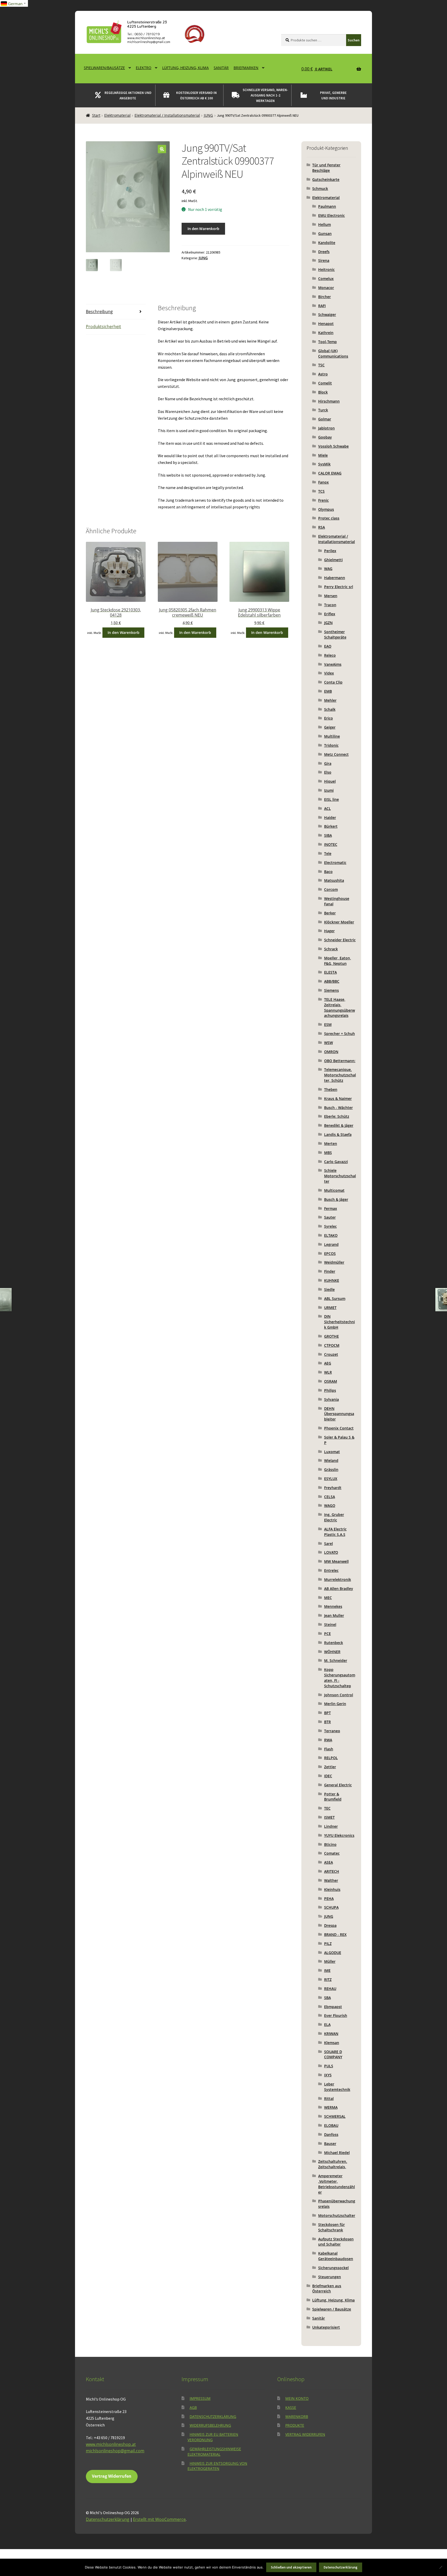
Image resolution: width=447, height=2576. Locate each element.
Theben (331, 1089)
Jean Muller (334, 1615)
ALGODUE (333, 1953)
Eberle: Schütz (337, 1116)
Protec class (329, 518)
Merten (331, 1143)
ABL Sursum (335, 1298)
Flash (329, 1749)
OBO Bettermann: (340, 1061)
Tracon (330, 605)
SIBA (328, 835)
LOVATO (331, 1552)
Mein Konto (297, 2398)
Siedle (329, 1289)
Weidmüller (334, 1262)
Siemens (331, 990)
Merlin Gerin (335, 1704)
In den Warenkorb (203, 228)
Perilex (330, 551)
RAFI (322, 306)
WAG (328, 569)
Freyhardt (333, 1488)
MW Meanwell (336, 1561)
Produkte (295, 2425)
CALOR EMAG (330, 473)
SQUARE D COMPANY (333, 2054)
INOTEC (331, 844)
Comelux (326, 279)
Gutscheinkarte (326, 179)
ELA (327, 2024)
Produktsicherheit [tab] (103, 327)
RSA (322, 527)
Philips (330, 1390)
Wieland (331, 1460)
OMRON (331, 1052)
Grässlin (331, 1470)
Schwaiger (327, 314)
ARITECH (332, 1871)
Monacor (326, 288)
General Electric (338, 1785)
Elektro (144, 68)
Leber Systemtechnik (337, 2087)
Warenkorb (297, 2416)
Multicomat (334, 1190)
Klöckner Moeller (339, 922)
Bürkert (331, 826)
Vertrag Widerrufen (112, 2476)
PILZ (328, 1944)
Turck (323, 410)
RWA (328, 1740)
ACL (327, 808)
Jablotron (326, 428)
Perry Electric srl (339, 587)
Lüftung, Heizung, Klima (185, 68)
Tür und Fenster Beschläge (326, 168)
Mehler (330, 700)
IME (327, 1970)
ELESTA (330, 972)
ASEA (329, 1862)
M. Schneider (336, 1660)
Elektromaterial (117, 115)
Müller (330, 1961)
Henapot (326, 324)
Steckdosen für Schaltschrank (331, 2227)
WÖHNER (332, 1652)
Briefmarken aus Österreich (327, 2289)
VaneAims (333, 664)
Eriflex (330, 614)
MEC (328, 1598)
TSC (321, 365)
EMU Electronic (331, 215)
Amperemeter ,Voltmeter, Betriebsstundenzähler (337, 2184)
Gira (328, 763)
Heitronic (326, 269)
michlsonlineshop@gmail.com (115, 2451)
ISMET (329, 1817)
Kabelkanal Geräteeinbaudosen (336, 2256)
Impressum (200, 2398)
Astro (323, 374)
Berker (330, 913)
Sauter (330, 1217)
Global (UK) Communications (333, 353)
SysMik (324, 464)
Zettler (330, 1767)
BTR (327, 1722)
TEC (327, 1808)
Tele (328, 853)
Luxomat (332, 1452)
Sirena (324, 260)
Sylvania (331, 1399)
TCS (321, 491)
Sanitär (221, 68)
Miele (323, 455)
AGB (193, 2407)
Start (96, 115)
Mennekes (333, 1606)
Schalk (330, 709)
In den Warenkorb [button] (124, 632)
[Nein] (441, 2567)
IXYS (328, 2075)
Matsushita (334, 880)
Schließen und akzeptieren (291, 2567)
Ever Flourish (336, 2015)
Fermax (331, 1208)
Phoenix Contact (339, 1428)
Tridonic (331, 745)
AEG (328, 1363)
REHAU (330, 1989)
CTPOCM (332, 1345)
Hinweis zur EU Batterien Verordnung (213, 2437)
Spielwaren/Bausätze (104, 68)
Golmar (325, 419)
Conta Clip (333, 682)
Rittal (329, 2098)
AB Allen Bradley (339, 1589)
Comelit (325, 383)
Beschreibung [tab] (99, 312)
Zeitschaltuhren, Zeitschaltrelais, (333, 2164)
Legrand (331, 1244)
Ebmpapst (333, 2007)
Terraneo (332, 1731)
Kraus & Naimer (338, 1098)
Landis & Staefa (338, 1134)
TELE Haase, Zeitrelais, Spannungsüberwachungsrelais (340, 1007)
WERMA (331, 2107)
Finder (330, 1271)
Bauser (330, 2144)
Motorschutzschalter (337, 2215)
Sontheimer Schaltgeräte (335, 634)
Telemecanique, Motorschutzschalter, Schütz (340, 1075)
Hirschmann (329, 401)
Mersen (331, 596)
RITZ (328, 1979)
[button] (162, 149)
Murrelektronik (338, 1579)
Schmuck (320, 188)
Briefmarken (246, 68)
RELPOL (331, 1758)
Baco (328, 872)
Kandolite (327, 243)
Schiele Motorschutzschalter (340, 1176)
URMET (330, 1308)
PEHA (329, 1898)
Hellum (325, 224)
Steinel (330, 1624)
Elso (328, 772)
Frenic (323, 500)
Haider (330, 817)
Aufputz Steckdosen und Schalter (336, 2242)
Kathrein (326, 333)
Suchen (354, 40)
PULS (329, 2066)
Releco (330, 655)
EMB (328, 691)
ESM (328, 1024)
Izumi (329, 790)
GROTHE (331, 1336)
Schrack (331, 949)
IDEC (328, 1776)
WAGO (330, 1505)
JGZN (328, 623)
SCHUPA (331, 1907)
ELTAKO (331, 1235)
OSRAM (331, 1381)
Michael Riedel (337, 2153)
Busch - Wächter (338, 1108)
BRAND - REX (335, 1934)
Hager (329, 931)
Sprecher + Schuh (340, 1034)
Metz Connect (336, 754)
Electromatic (335, 863)
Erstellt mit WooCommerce (159, 2519)
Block (323, 392)
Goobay (325, 437)
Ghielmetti (333, 560)
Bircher (325, 297)
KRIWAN (331, 2034)
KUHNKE (332, 1280)
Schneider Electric (340, 940)
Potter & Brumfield (333, 1797)
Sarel (329, 1544)
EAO (328, 646)
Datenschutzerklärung (213, 2416)
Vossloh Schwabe (333, 446)
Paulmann (327, 206)
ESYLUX (331, 1479)
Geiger (330, 727)
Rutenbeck (334, 1643)
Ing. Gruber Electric (334, 1517)
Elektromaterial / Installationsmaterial (167, 115)
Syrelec (330, 1226)
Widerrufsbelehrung (210, 2425)
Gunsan (325, 234)
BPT (327, 1713)
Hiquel (330, 781)
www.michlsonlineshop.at (111, 2444)
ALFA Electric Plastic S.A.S (335, 1532)
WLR (328, 1372)
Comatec (332, 1853)
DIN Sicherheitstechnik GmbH (340, 1322)
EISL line (331, 799)
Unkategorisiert (326, 2327)
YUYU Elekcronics (339, 1835)
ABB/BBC (332, 981)
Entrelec (331, 1570)
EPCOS (330, 1253)
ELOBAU (331, 2125)
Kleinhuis (332, 1889)
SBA (327, 1998)
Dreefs (324, 252)
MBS (328, 1153)
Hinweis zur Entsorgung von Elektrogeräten (217, 2466)
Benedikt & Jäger (339, 1125)
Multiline (332, 736)
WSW (329, 1043)
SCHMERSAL (335, 2116)
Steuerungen (330, 2277)
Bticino (330, 1844)
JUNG (208, 115)
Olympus (326, 509)
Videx (329, 673)
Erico (329, 718)
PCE (327, 1634)
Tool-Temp (327, 342)
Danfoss (331, 2134)
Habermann (335, 578)
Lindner (331, 1826)
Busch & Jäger (336, 1199)
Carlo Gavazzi (336, 1162)
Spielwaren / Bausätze (332, 2309)
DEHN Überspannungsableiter (339, 1414)
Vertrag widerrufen (305, 2434)
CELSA (330, 1497)
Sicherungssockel (333, 2268)
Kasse (291, 2407)
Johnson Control (339, 1695)
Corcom (331, 889)
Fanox (323, 482)
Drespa (330, 1925)
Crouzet (331, 1354)
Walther (331, 1880)
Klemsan (332, 2043)
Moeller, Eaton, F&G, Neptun (338, 961)
